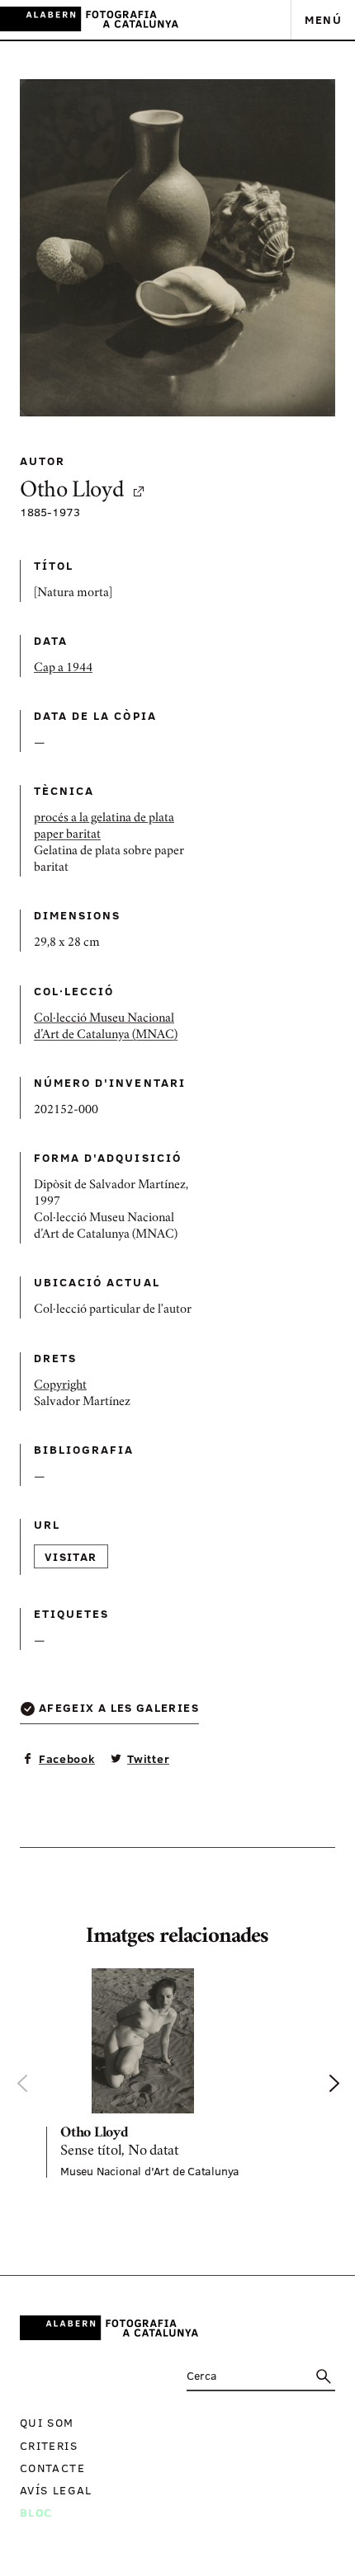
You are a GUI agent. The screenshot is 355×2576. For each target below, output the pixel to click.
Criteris (49, 2445)
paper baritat (67, 835)
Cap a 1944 (63, 669)
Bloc (36, 2512)
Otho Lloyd (72, 492)
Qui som (47, 2422)
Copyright (60, 1386)
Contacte (52, 2468)
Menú (323, 19)
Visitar (71, 1556)
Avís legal (56, 2490)
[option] (177, 2073)
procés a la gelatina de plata (104, 819)
